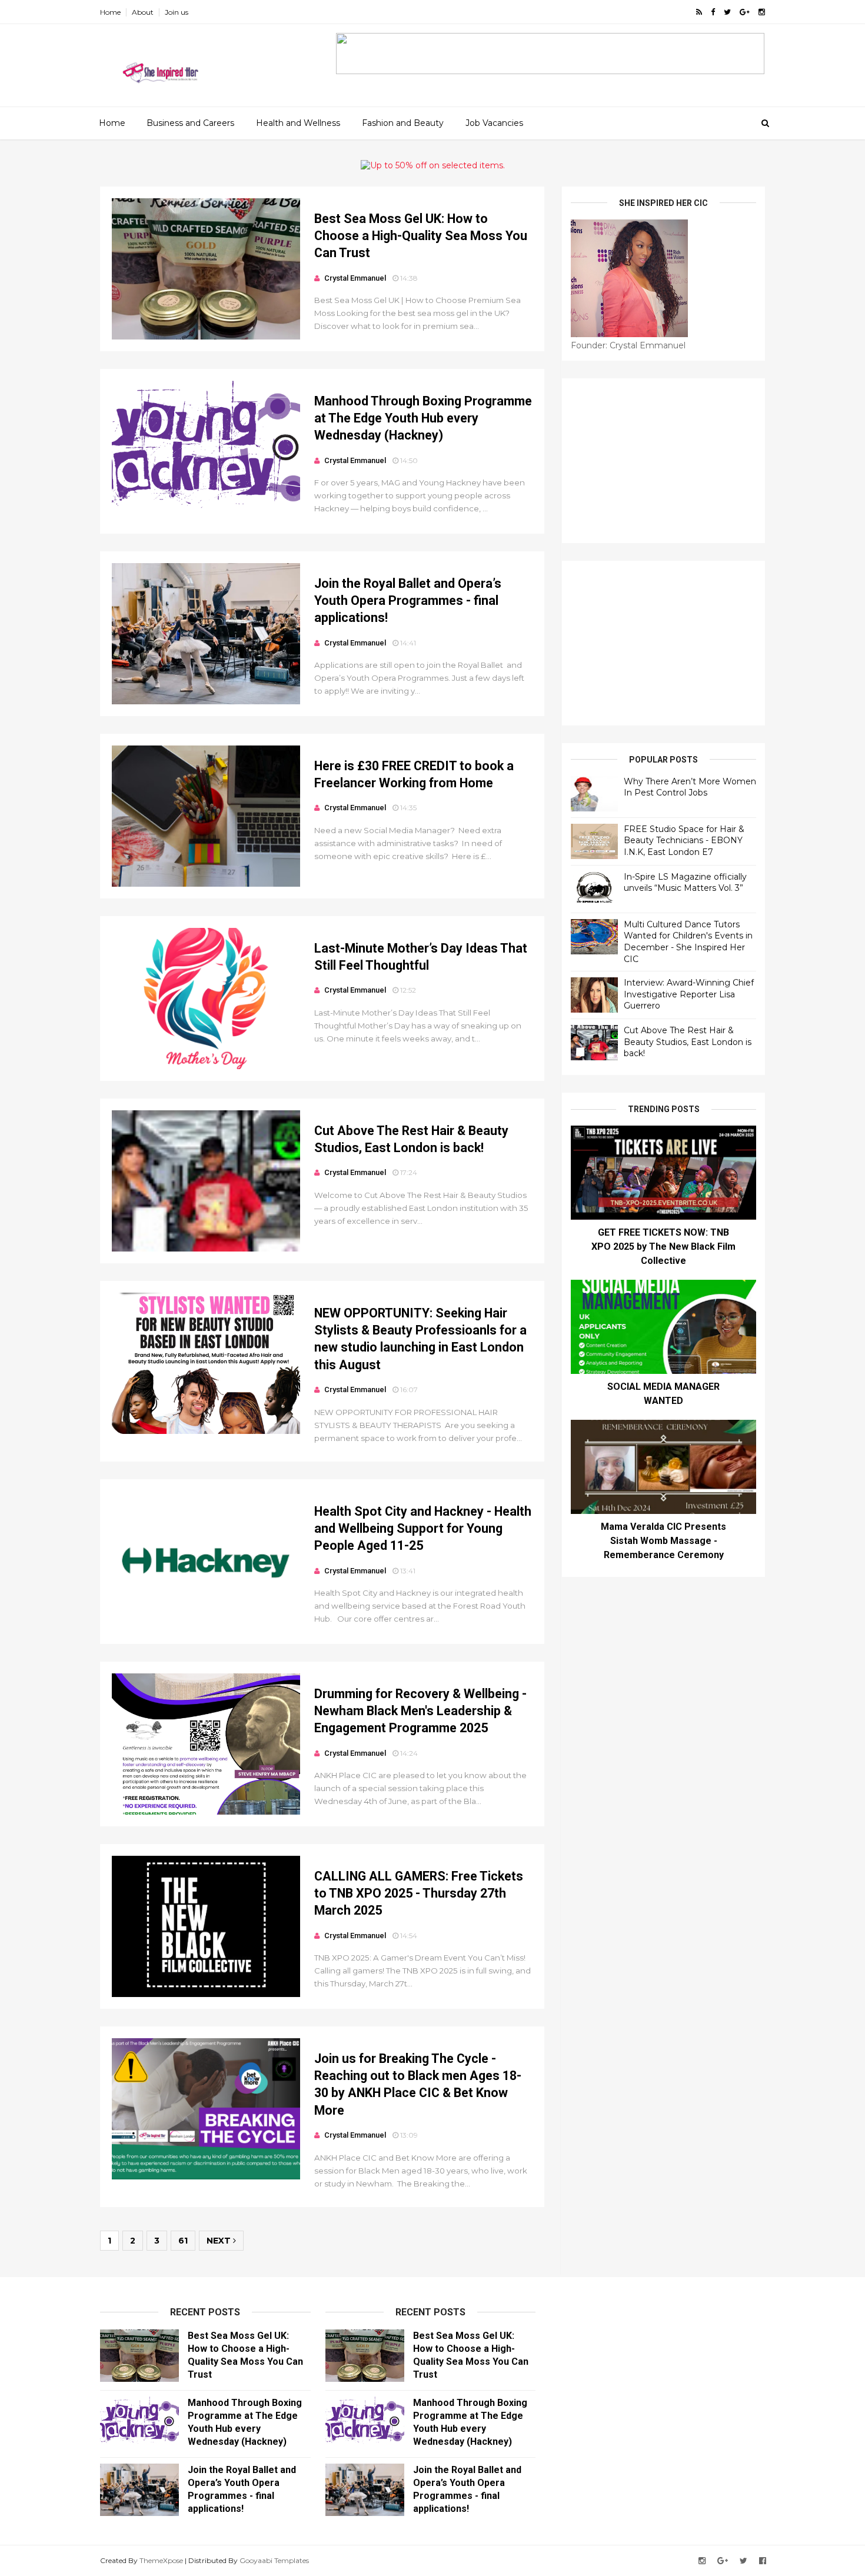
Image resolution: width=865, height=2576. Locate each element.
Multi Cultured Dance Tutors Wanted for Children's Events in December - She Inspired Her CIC (688, 942)
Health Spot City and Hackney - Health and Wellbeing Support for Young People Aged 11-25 (423, 1529)
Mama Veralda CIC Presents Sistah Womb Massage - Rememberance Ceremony (663, 1541)
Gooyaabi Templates (274, 2560)
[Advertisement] (663, 461)
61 (183, 2241)
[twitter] (727, 12)
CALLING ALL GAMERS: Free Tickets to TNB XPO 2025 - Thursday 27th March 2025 (419, 1893)
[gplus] (745, 12)
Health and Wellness (298, 123)
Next (220, 2241)
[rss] (699, 12)
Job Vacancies (494, 123)
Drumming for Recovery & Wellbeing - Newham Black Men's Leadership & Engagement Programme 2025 (420, 1711)
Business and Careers (190, 123)
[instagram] (762, 12)
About (143, 12)
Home (110, 12)
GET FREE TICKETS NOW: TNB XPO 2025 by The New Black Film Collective (663, 1247)
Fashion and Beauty (403, 123)
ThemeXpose (161, 2560)
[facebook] (713, 12)
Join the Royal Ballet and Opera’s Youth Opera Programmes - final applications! (408, 601)
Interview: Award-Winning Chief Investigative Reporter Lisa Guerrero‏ (689, 994)
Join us (177, 12)
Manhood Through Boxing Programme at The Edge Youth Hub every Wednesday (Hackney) (423, 418)
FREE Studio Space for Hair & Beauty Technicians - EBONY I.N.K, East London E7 (684, 841)
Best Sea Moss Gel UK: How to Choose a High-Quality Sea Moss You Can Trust (421, 236)
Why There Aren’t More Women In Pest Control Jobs (690, 787)
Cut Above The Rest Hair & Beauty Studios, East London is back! (688, 1042)
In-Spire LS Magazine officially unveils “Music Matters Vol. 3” (685, 883)
